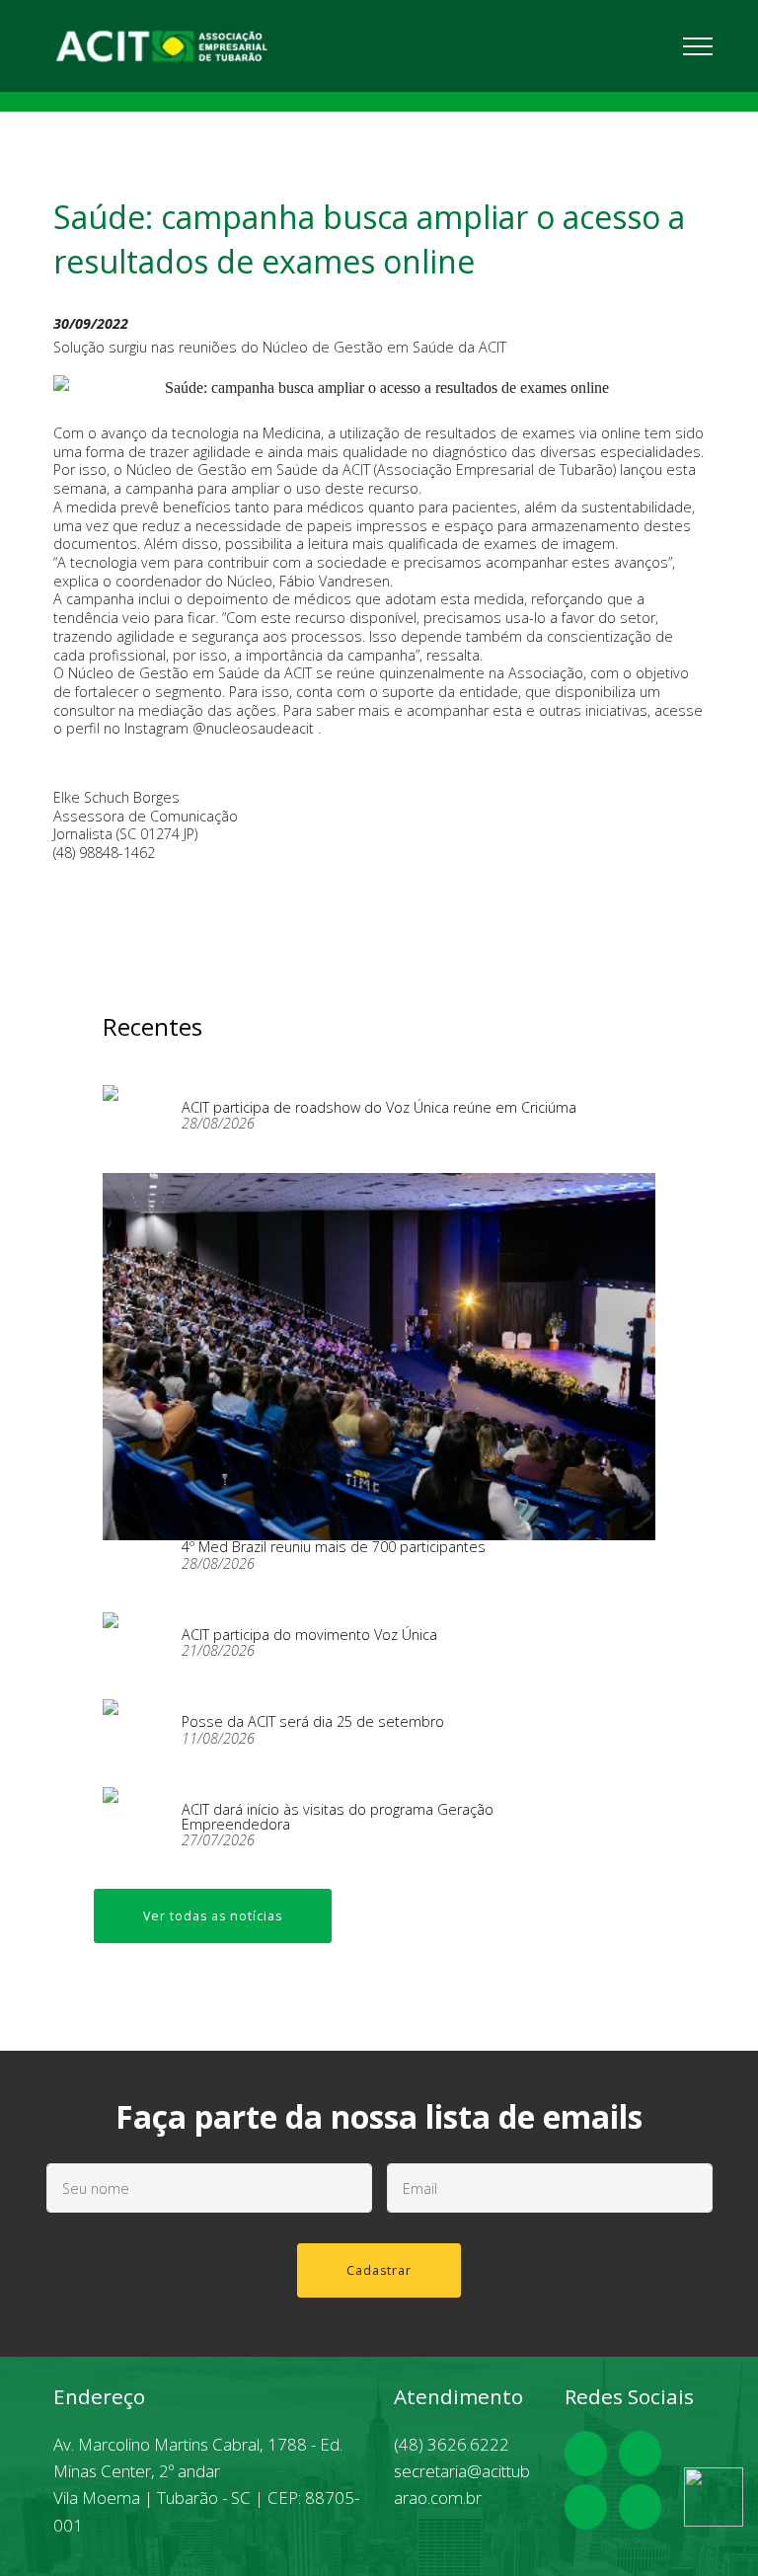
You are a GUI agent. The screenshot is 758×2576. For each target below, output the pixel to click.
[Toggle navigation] (698, 45)
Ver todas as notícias (213, 1916)
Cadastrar (379, 2270)
